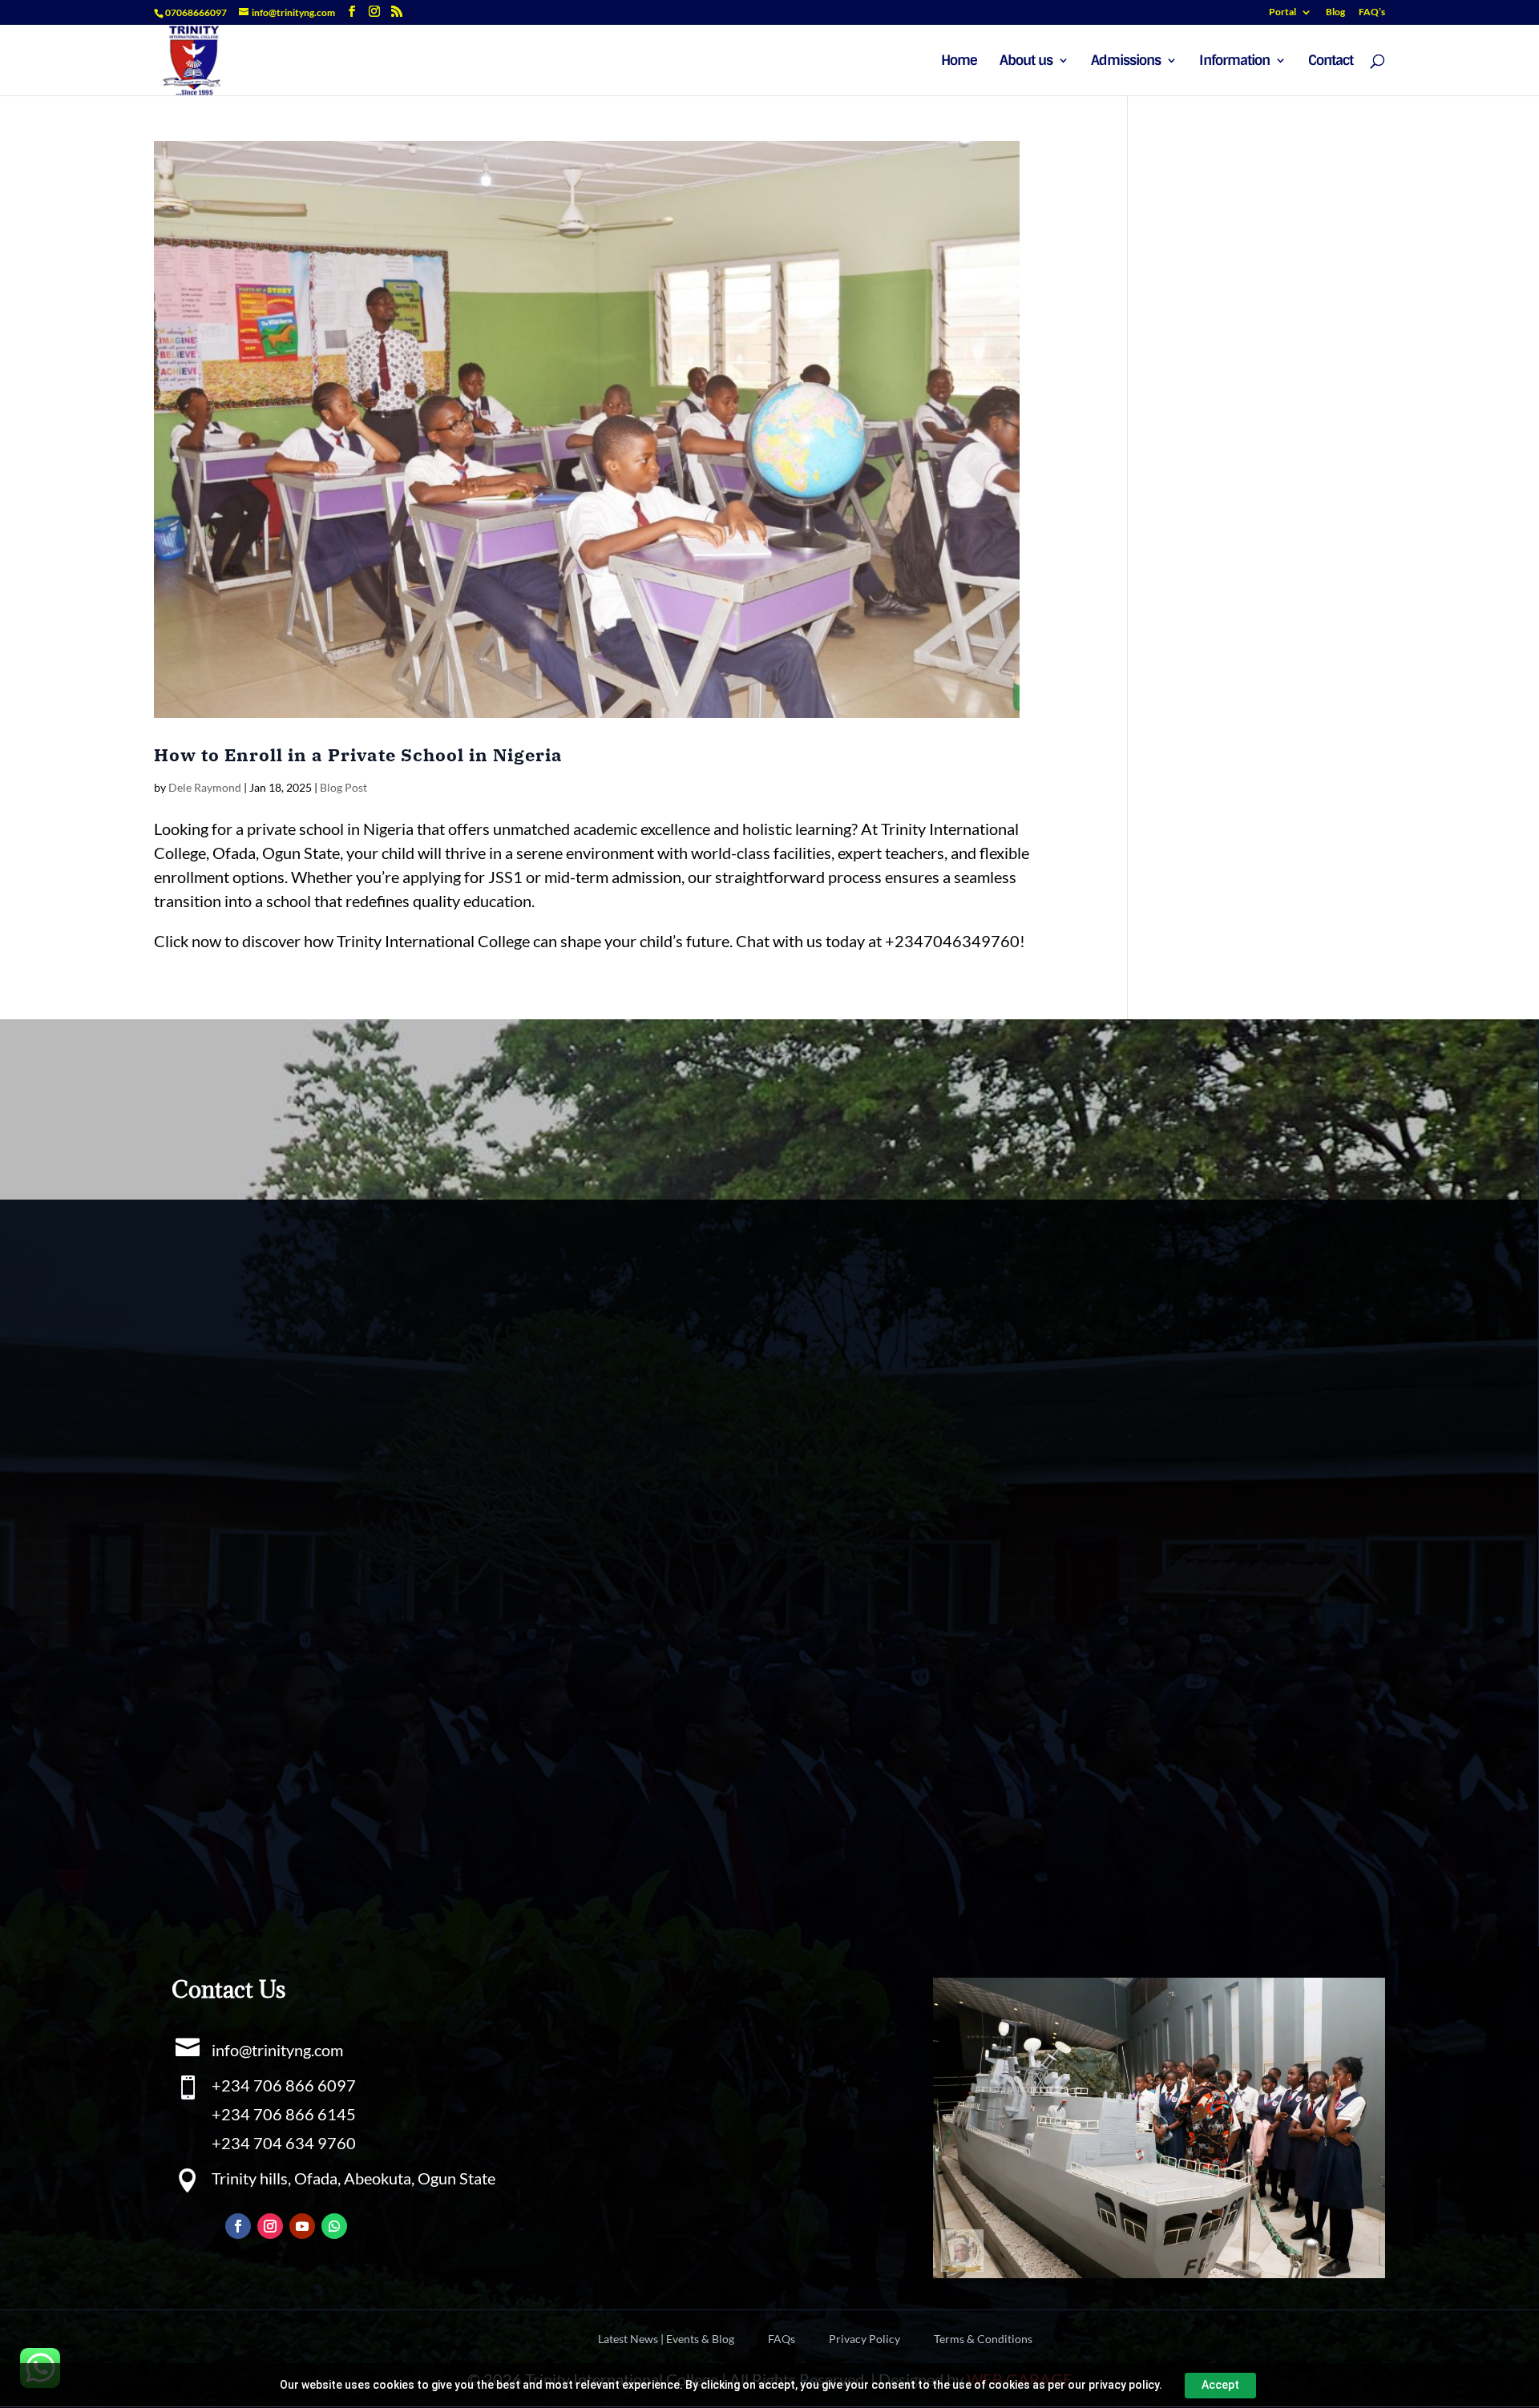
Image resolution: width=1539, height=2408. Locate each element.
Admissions (1126, 62)
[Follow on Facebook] (238, 2226)
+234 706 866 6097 (284, 2085)
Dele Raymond (205, 787)
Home (959, 62)
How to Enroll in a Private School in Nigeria (358, 755)
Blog (1335, 12)
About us (1026, 62)
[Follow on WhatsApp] (334, 2226)
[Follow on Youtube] (302, 2226)
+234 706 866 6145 (284, 2114)
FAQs (782, 2339)
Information (1234, 62)
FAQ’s (1372, 12)
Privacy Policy (864, 2339)
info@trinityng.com (277, 2050)
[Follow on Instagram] (270, 2226)
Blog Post (343, 787)
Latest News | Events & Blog (666, 2339)
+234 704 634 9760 (284, 2143)
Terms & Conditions (983, 2339)
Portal (1282, 12)
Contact (1331, 62)
